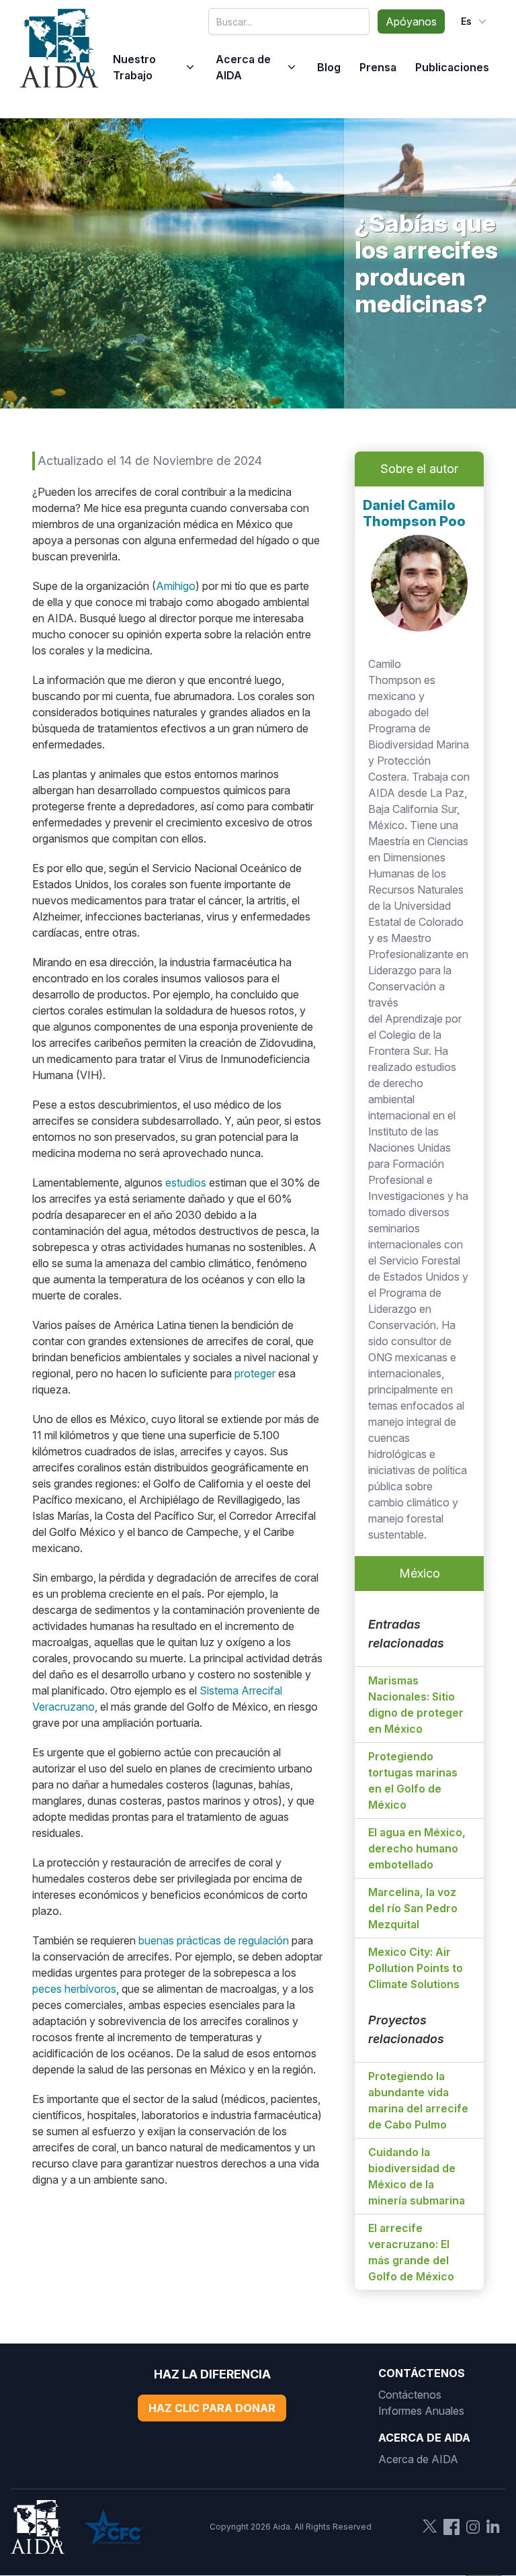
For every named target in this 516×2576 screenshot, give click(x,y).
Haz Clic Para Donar (212, 2408)
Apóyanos (411, 22)
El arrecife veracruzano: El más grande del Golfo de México (411, 2252)
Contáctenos (410, 2395)
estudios (186, 1183)
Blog (329, 67)
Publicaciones (452, 67)
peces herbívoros (74, 1989)
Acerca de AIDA (243, 67)
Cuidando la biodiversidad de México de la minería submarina (417, 2176)
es (466, 21)
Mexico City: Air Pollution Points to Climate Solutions (416, 1968)
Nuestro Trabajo (134, 67)
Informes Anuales (421, 2411)
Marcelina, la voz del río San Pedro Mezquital (413, 1908)
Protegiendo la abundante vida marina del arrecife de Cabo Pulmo (418, 2100)
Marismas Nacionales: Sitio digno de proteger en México (416, 1705)
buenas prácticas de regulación (214, 1940)
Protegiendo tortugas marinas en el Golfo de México (413, 1780)
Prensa (378, 67)
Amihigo (176, 586)
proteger (255, 1373)
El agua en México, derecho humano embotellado (417, 1848)
